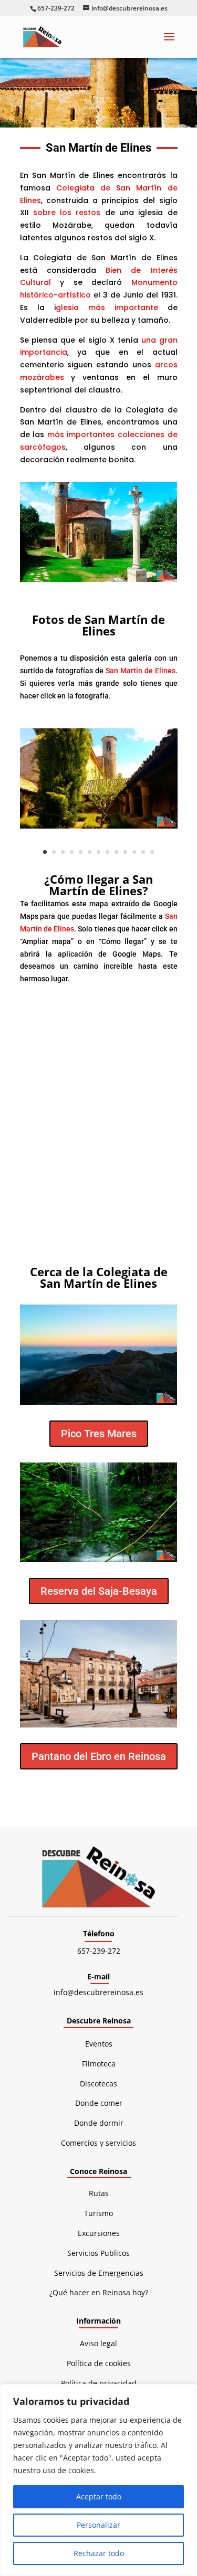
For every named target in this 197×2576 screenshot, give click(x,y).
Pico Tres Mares (99, 1434)
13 (152, 852)
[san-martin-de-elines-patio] (99, 826)
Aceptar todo (99, 2497)
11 (134, 852)
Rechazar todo (99, 2553)
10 (125, 852)
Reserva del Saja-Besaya (99, 1591)
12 (143, 852)
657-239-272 (99, 1951)
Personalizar (98, 2525)
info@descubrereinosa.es (98, 1992)
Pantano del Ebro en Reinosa (99, 1756)
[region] (98, 2480)
